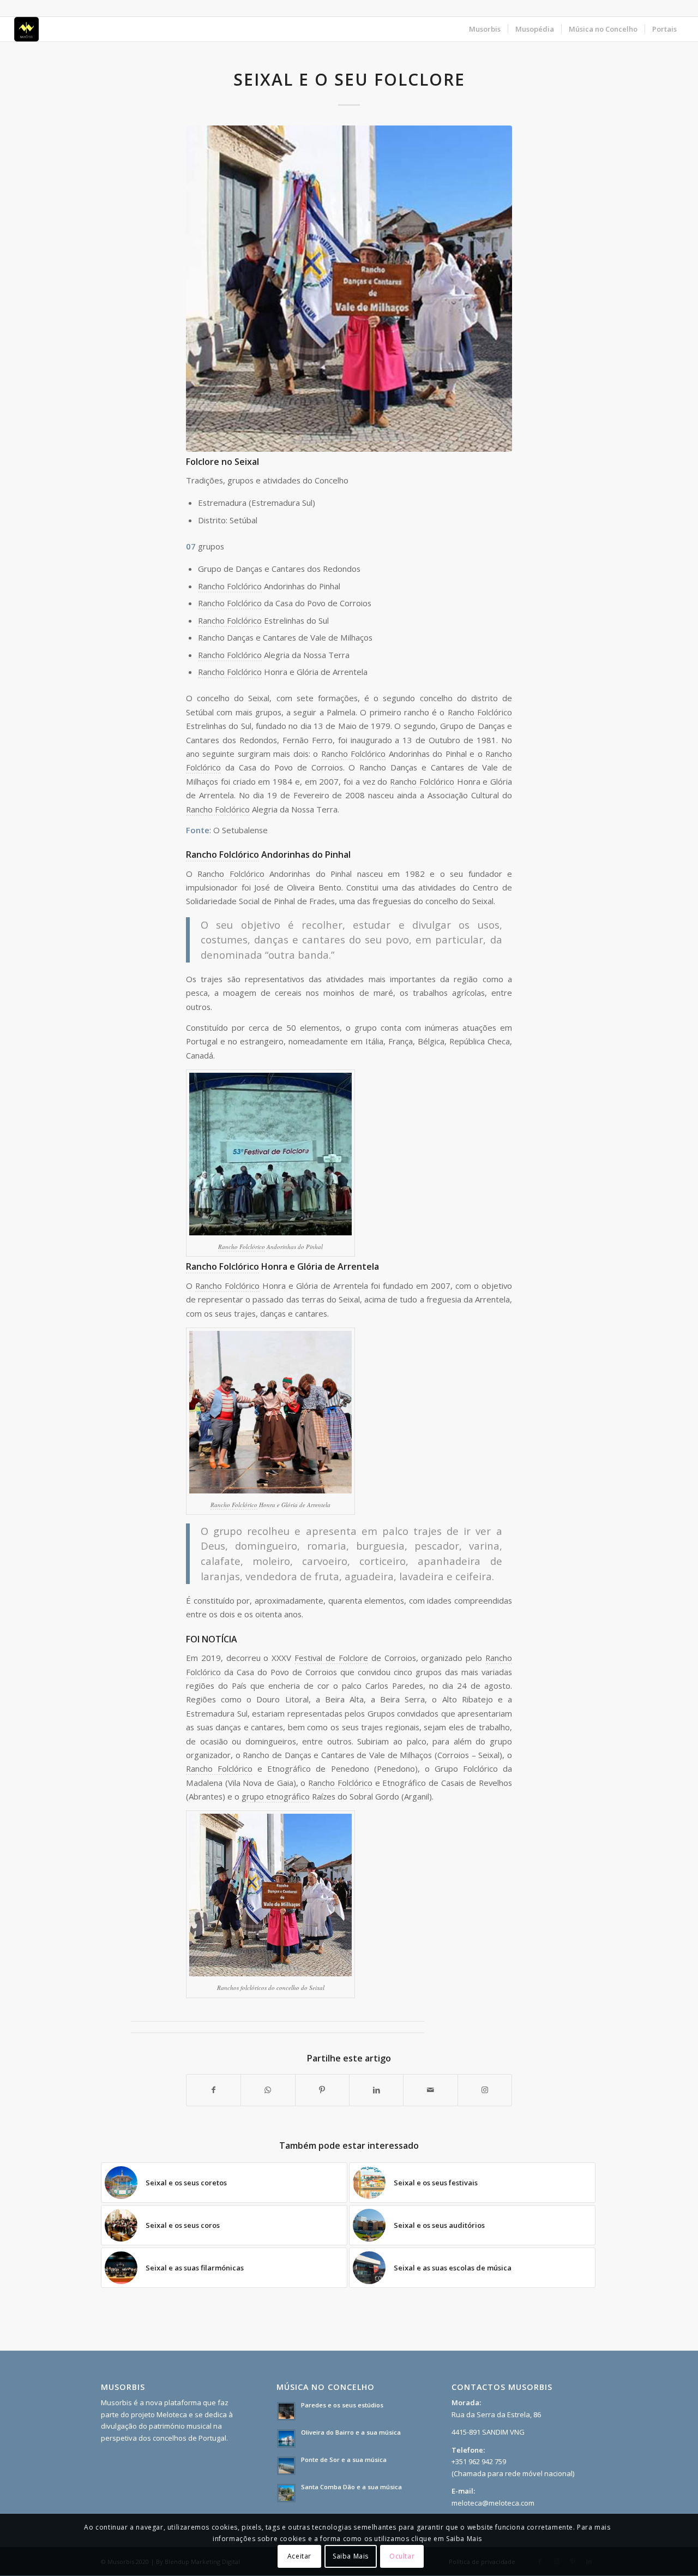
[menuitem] (485, 29)
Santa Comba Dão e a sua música (351, 2487)
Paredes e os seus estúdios (342, 2405)
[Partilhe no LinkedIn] (376, 2090)
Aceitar (299, 2557)
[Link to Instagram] (485, 2090)
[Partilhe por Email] (430, 2090)
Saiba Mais (351, 2557)
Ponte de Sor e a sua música (344, 2460)
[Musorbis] (26, 29)
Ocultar (402, 2557)
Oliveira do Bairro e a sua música (351, 2432)
